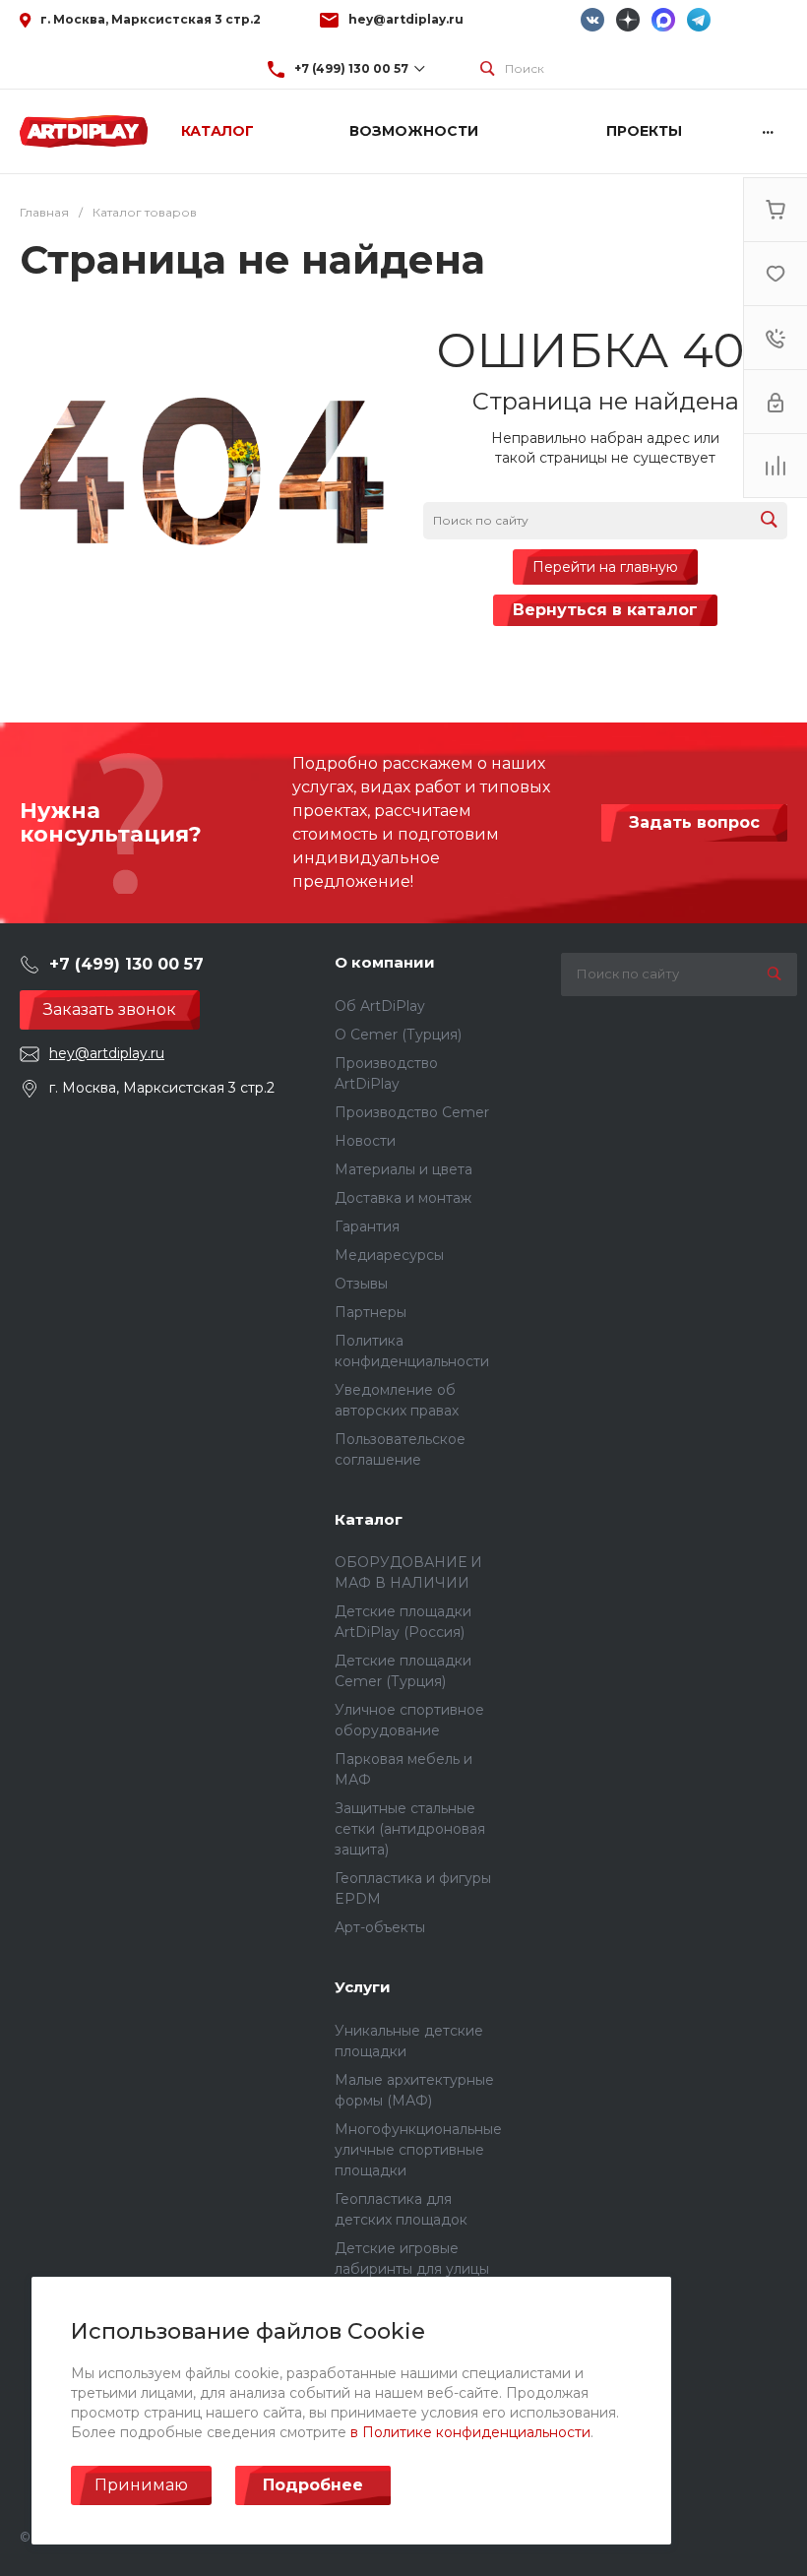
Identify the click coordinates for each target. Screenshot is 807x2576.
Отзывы (361, 1284)
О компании (385, 962)
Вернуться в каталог (605, 610)
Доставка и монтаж (403, 1198)
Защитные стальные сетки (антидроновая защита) (410, 1829)
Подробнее (313, 2485)
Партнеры (371, 1312)
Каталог (369, 1519)
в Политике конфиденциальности (470, 2432)
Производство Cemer (412, 1112)
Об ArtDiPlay (380, 1006)
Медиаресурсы (389, 1255)
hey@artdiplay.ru (406, 19)
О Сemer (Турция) (398, 1035)
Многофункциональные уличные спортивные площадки (418, 2150)
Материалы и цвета (403, 1169)
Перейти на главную (605, 567)
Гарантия (367, 1226)
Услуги (363, 1987)
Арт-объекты (380, 1927)
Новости (365, 1141)
